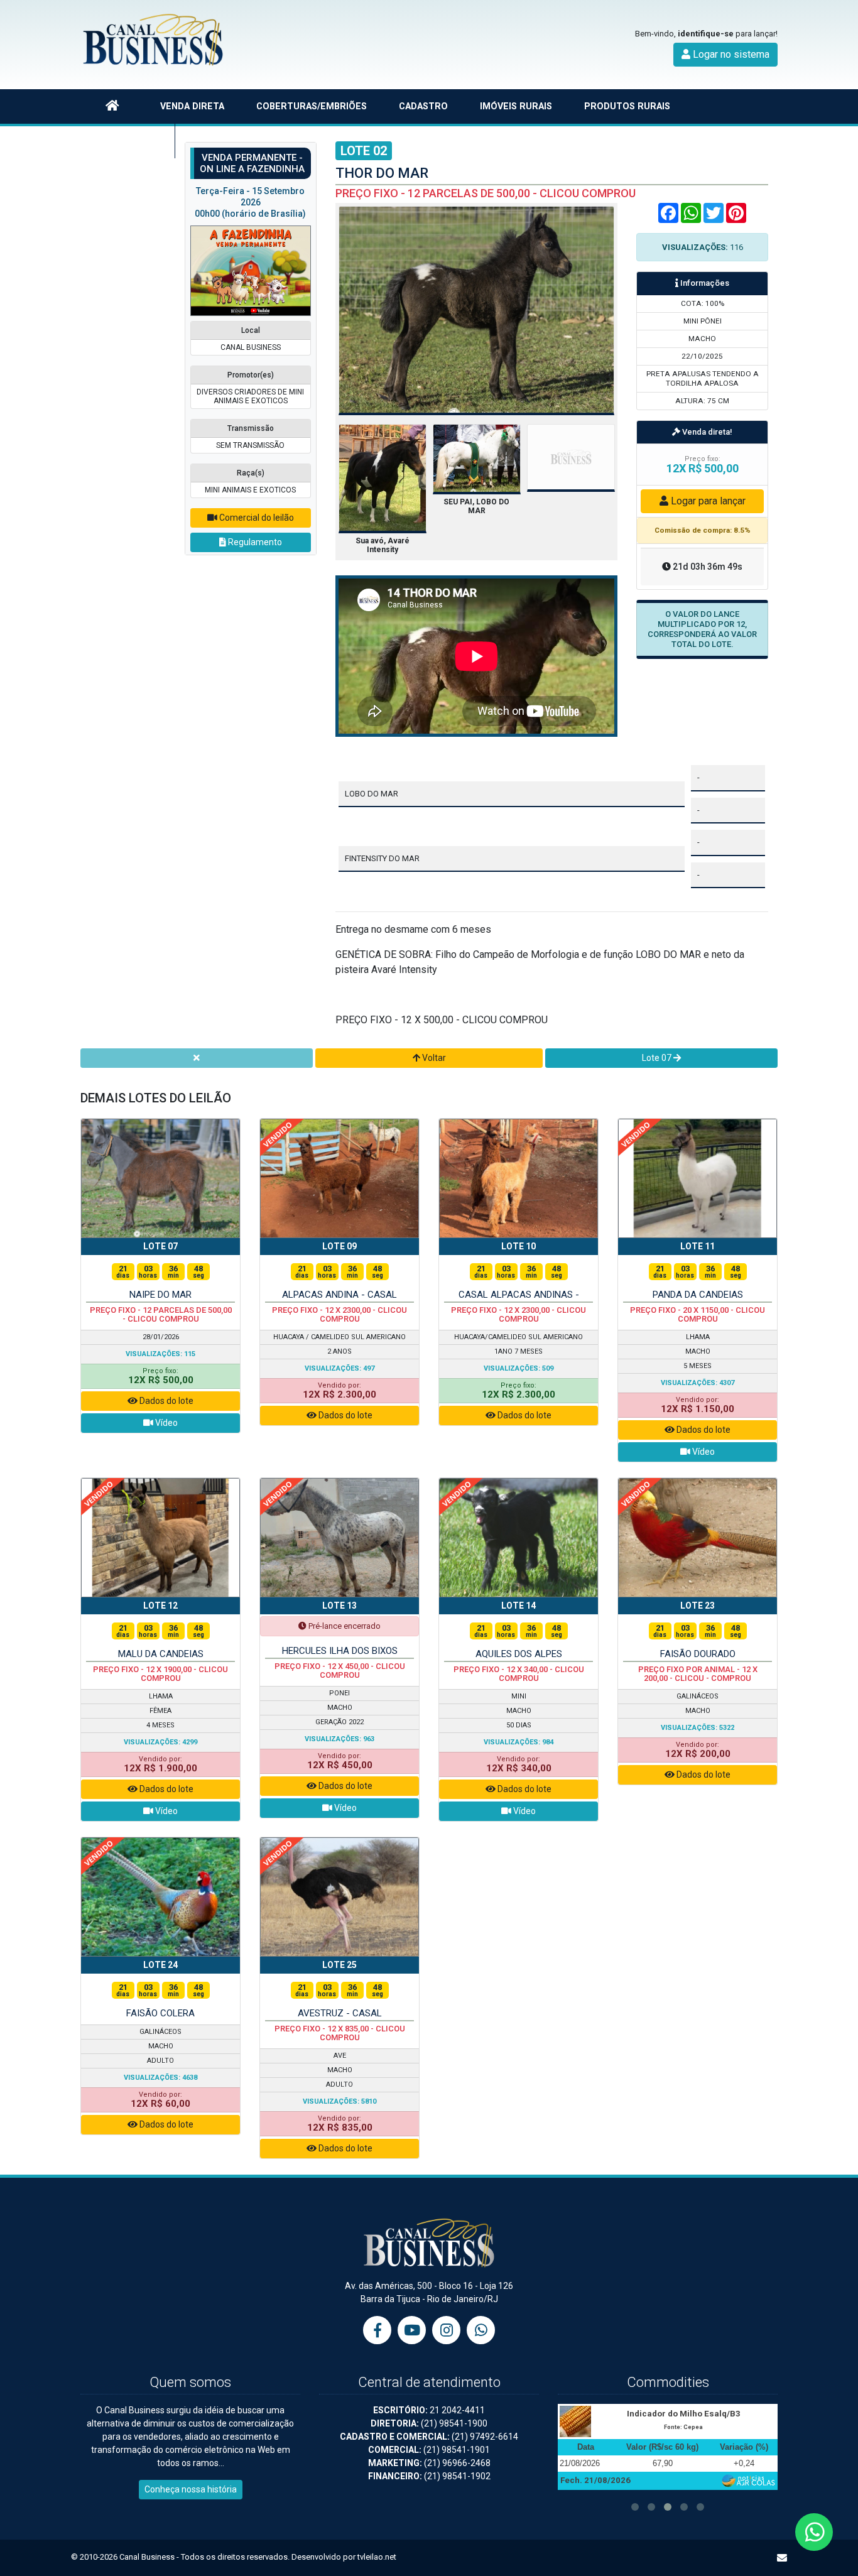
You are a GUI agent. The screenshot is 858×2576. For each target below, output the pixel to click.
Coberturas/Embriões (312, 106)
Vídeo (166, 1423)
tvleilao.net (377, 2557)
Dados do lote (166, 1401)
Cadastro (423, 106)
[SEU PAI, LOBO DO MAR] (477, 458)
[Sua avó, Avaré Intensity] (383, 478)
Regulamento (254, 542)
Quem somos (128, 141)
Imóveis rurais (516, 106)
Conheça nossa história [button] (191, 2489)
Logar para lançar (707, 501)
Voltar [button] (433, 1058)
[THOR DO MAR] (477, 309)
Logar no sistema (730, 54)
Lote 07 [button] (658, 1058)
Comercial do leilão (256, 518)
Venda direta (192, 106)
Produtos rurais (627, 106)
